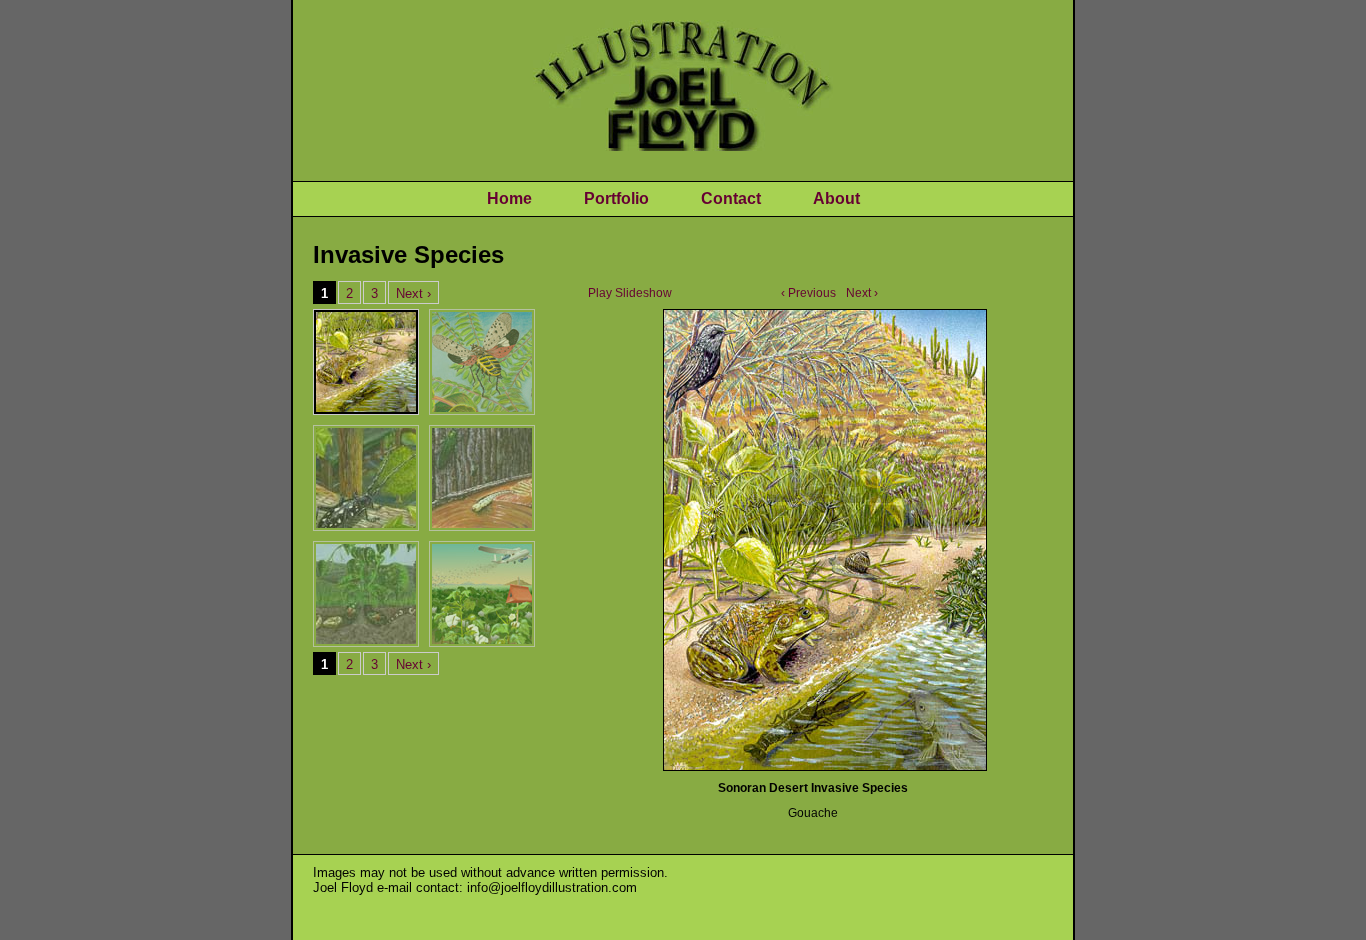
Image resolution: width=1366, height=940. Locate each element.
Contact (731, 198)
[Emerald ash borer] (482, 478)
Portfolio (616, 198)
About (836, 198)
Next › (862, 293)
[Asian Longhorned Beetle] (366, 478)
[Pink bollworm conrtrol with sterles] (482, 594)
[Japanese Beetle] (366, 594)
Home (509, 198)
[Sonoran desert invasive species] (823, 539)
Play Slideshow (630, 293)
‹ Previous (808, 293)
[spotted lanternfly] (482, 362)
